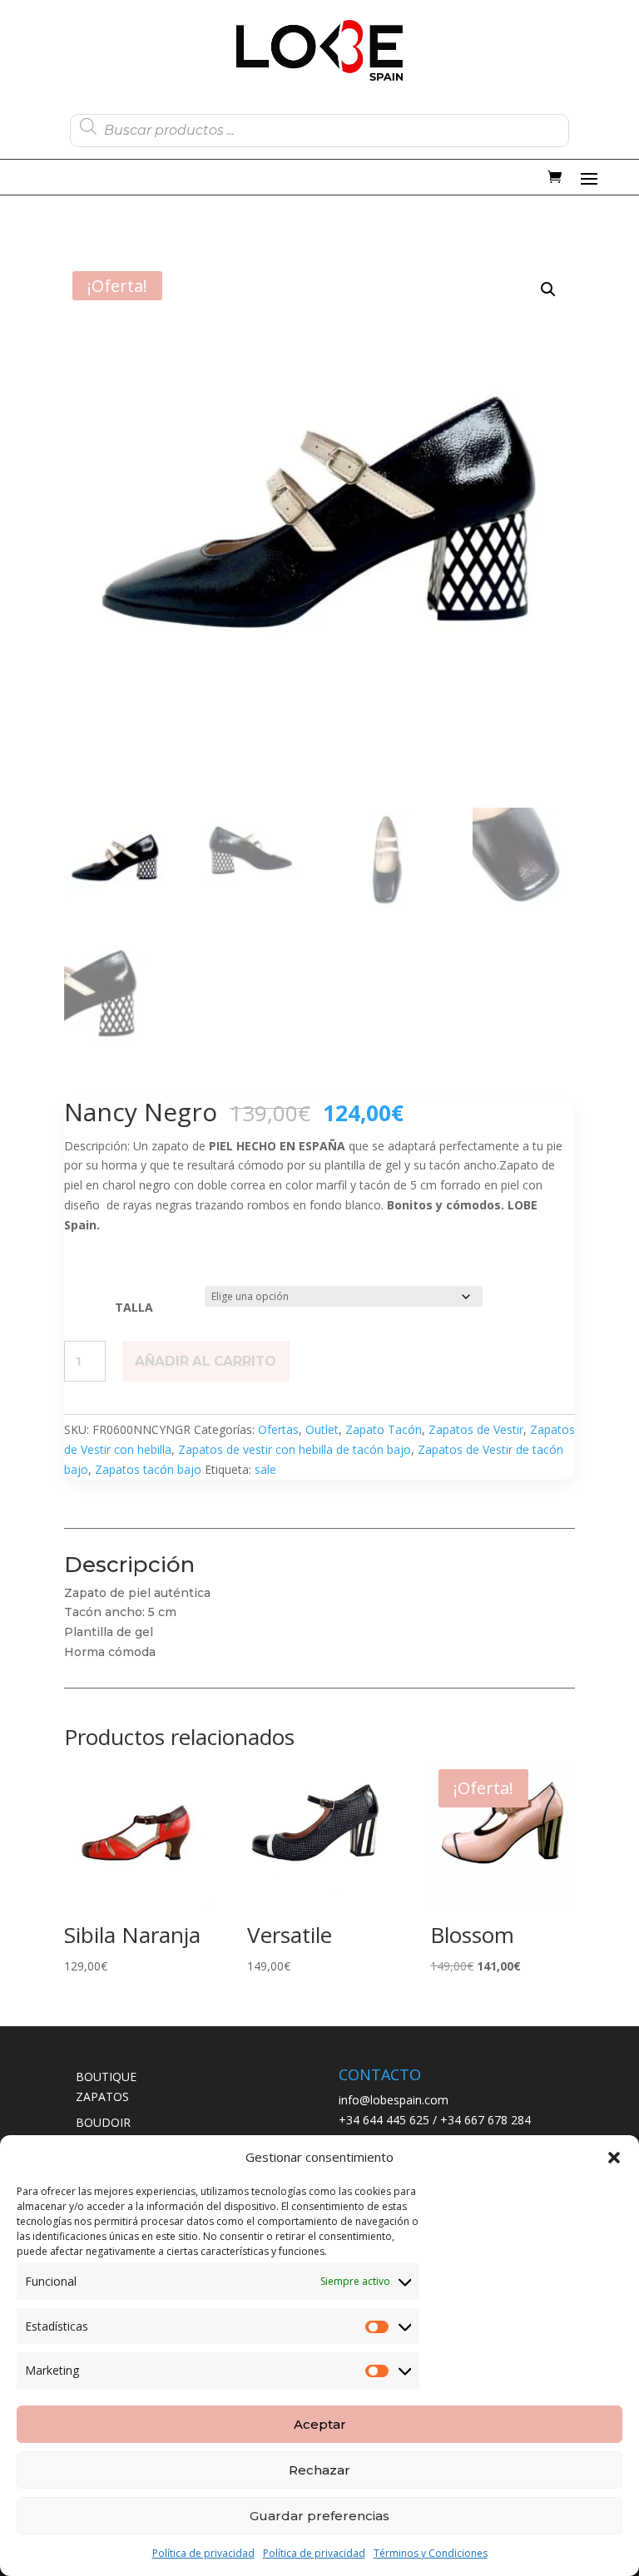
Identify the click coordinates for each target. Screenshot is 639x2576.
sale (265, 1469)
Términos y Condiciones (431, 2553)
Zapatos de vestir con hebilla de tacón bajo (295, 1449)
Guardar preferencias (319, 2516)
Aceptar (320, 2424)
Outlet (322, 1429)
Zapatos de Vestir (476, 1429)
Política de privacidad (203, 2553)
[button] (614, 2158)
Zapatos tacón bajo (148, 1469)
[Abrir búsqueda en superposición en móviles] (319, 126)
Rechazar (319, 2470)
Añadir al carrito (206, 1361)
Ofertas (278, 1429)
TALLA (134, 1307)
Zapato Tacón (384, 1429)
